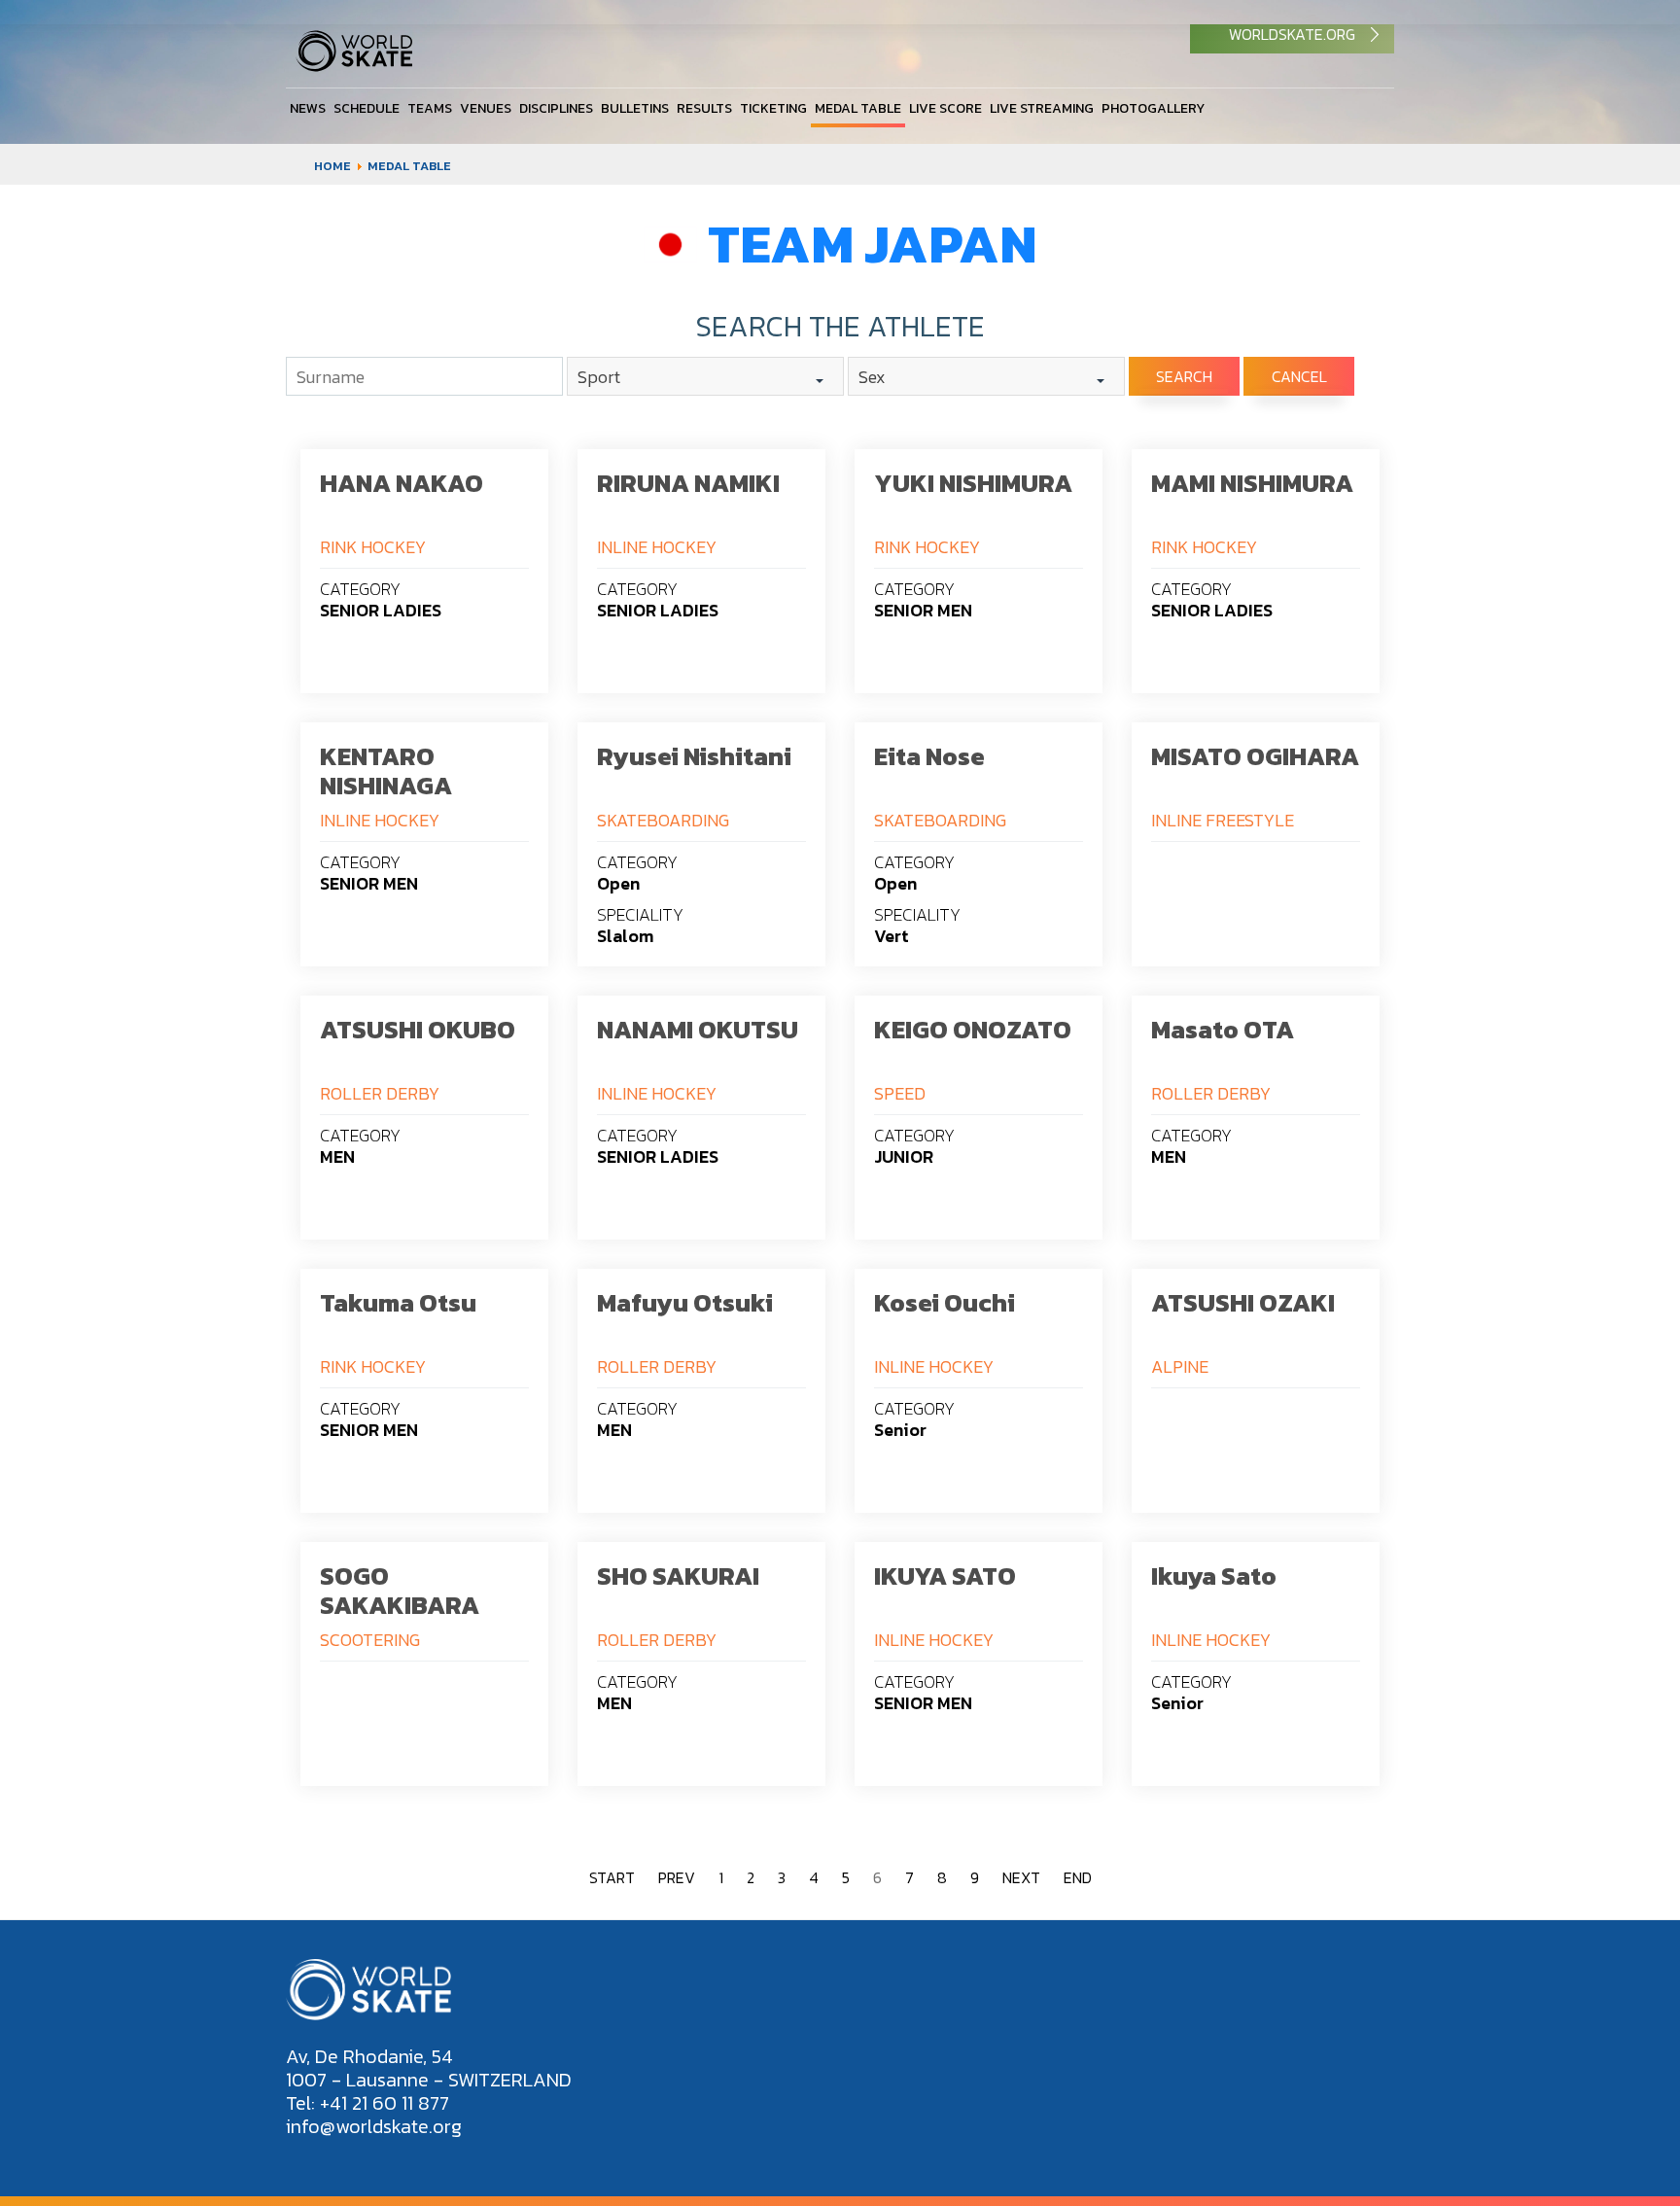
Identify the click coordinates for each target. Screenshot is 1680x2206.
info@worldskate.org (374, 2126)
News (308, 108)
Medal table (858, 108)
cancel (1299, 376)
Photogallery (1153, 108)
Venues (486, 108)
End (1078, 1877)
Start (612, 1877)
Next (1021, 1877)
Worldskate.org (1292, 34)
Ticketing (773, 108)
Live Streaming (1042, 108)
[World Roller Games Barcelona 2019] (354, 67)
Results (704, 108)
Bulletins (635, 108)
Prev (677, 1877)
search (1184, 376)
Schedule (367, 108)
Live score (945, 108)
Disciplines (556, 108)
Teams (430, 108)
